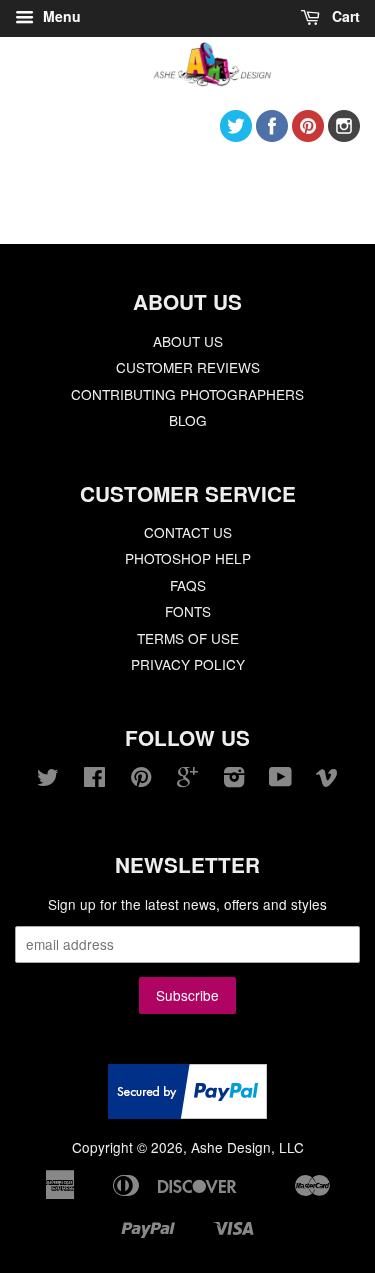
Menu (60, 16)
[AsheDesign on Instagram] (344, 135)
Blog (188, 420)
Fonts (188, 611)
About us (188, 341)
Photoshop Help (188, 558)
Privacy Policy (188, 664)
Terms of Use (188, 638)
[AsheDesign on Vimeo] (327, 780)
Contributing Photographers (187, 394)
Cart (344, 16)
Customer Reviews (188, 367)
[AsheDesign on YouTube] (280, 780)
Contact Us (188, 532)
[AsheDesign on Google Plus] (187, 780)
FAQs (188, 585)
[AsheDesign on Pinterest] (308, 135)
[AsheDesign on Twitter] (236, 135)
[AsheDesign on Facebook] (272, 135)
